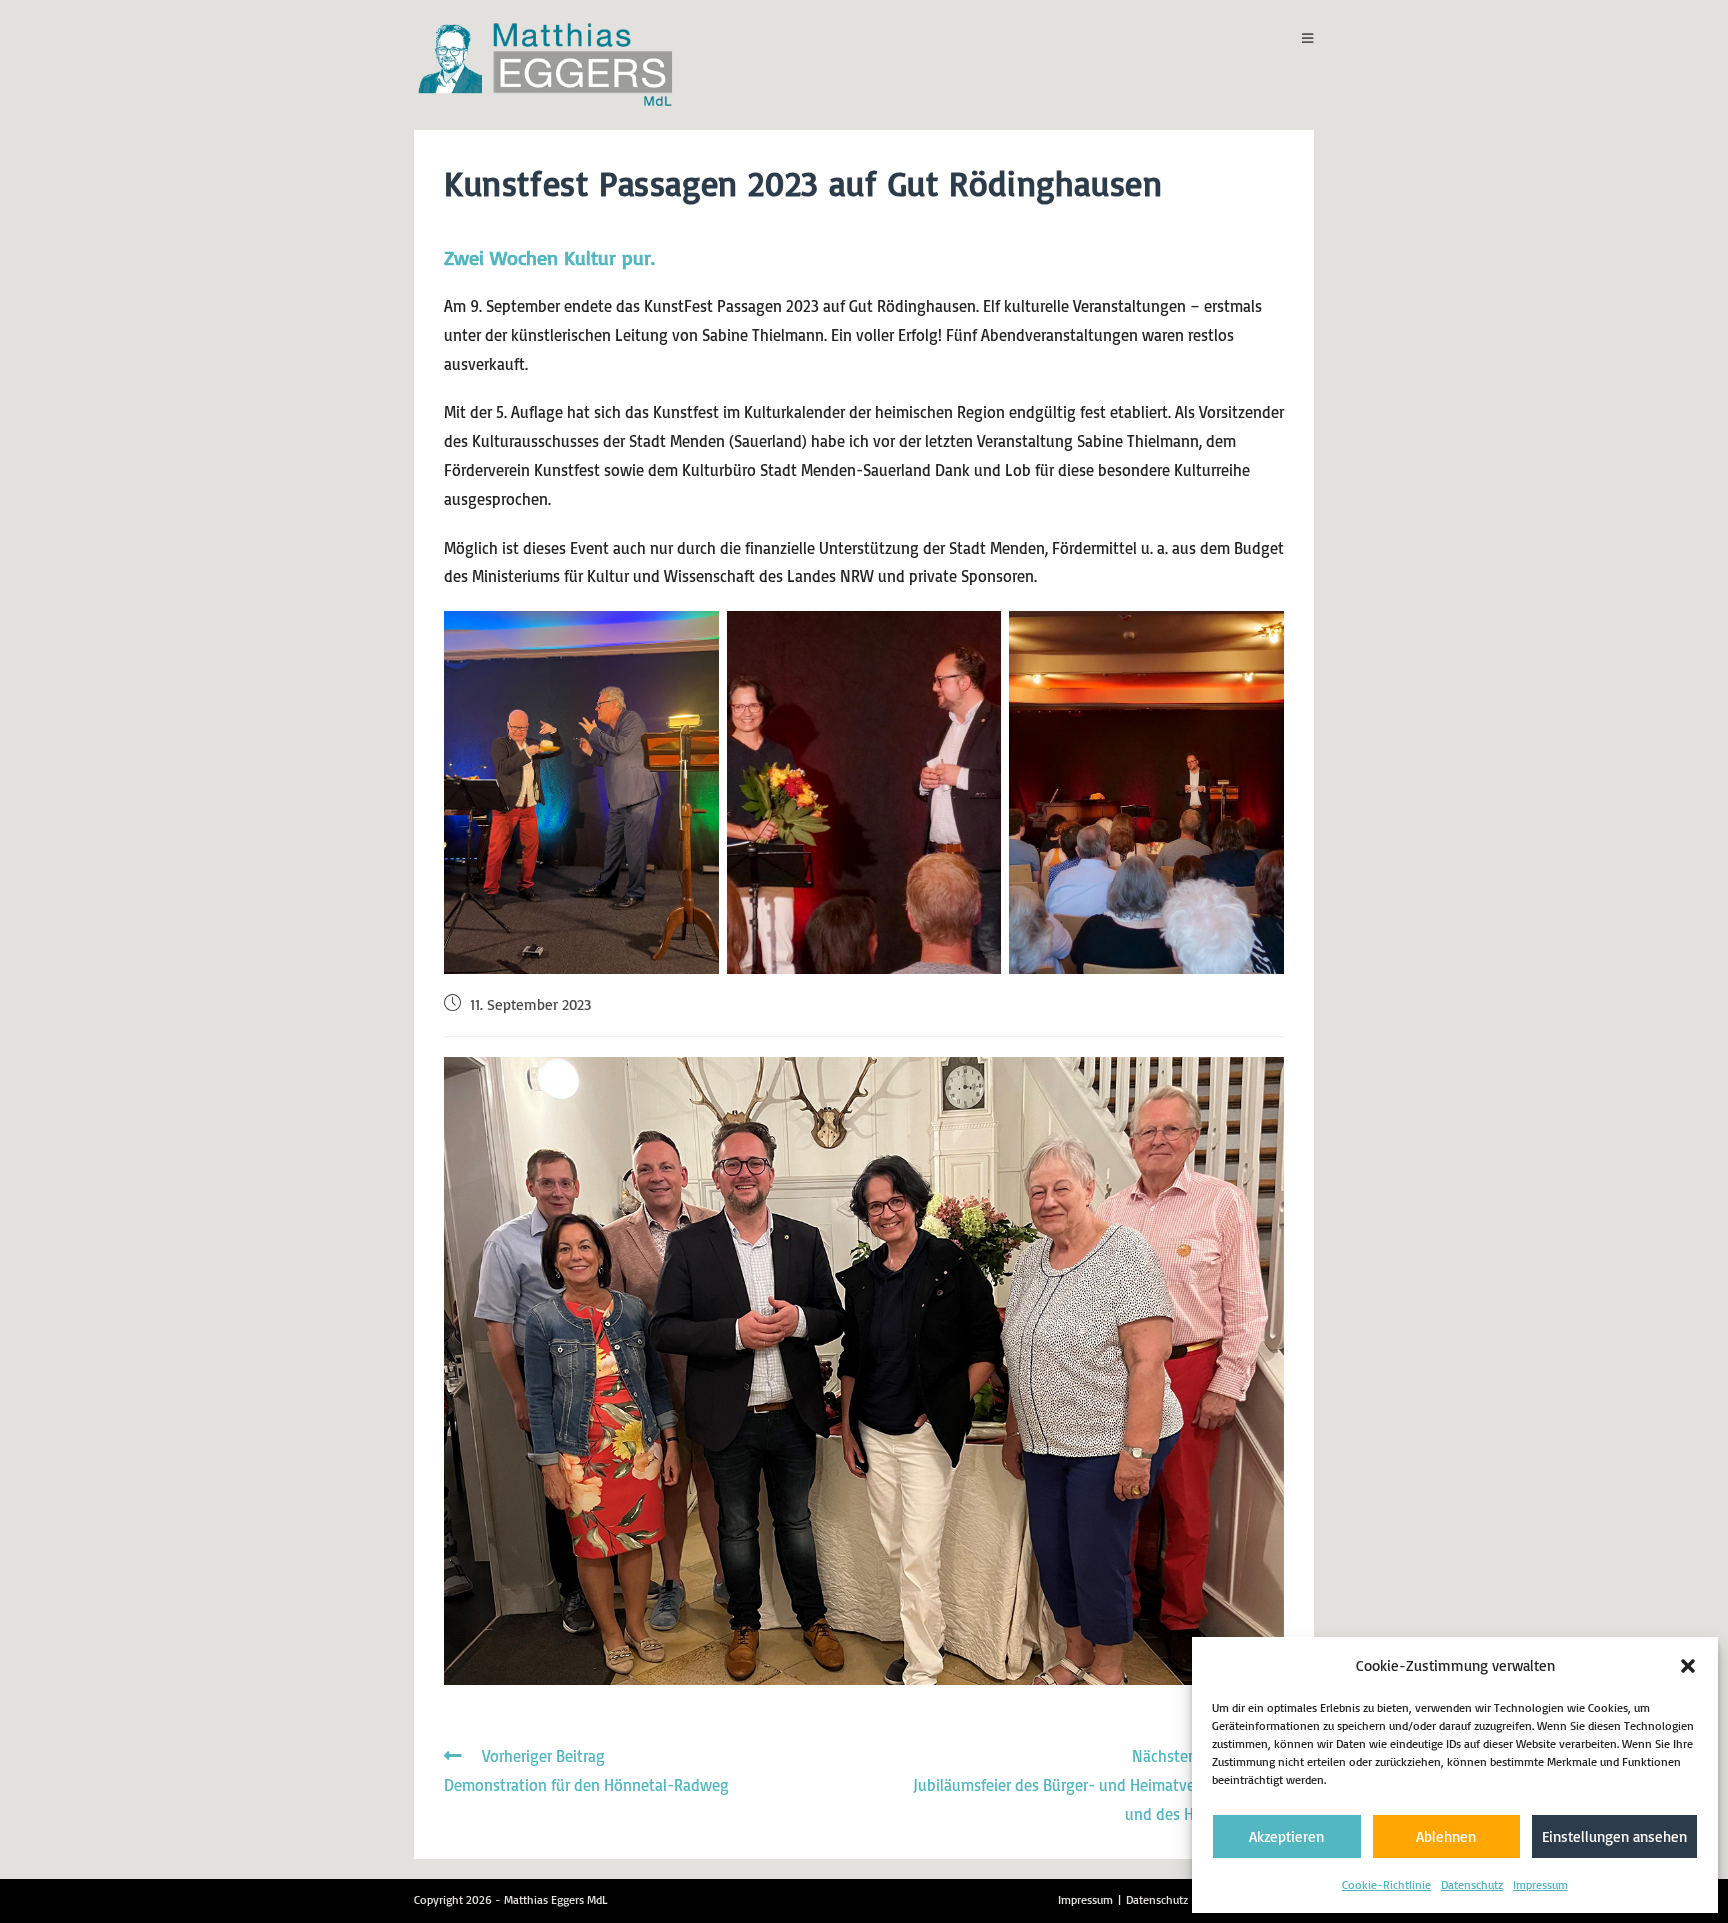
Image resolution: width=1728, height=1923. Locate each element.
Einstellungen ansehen (1614, 1836)
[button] (1688, 1666)
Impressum (1540, 1884)
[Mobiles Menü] (1308, 38)
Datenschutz (1472, 1884)
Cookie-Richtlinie (1386, 1884)
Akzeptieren (1286, 1836)
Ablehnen (1446, 1836)
